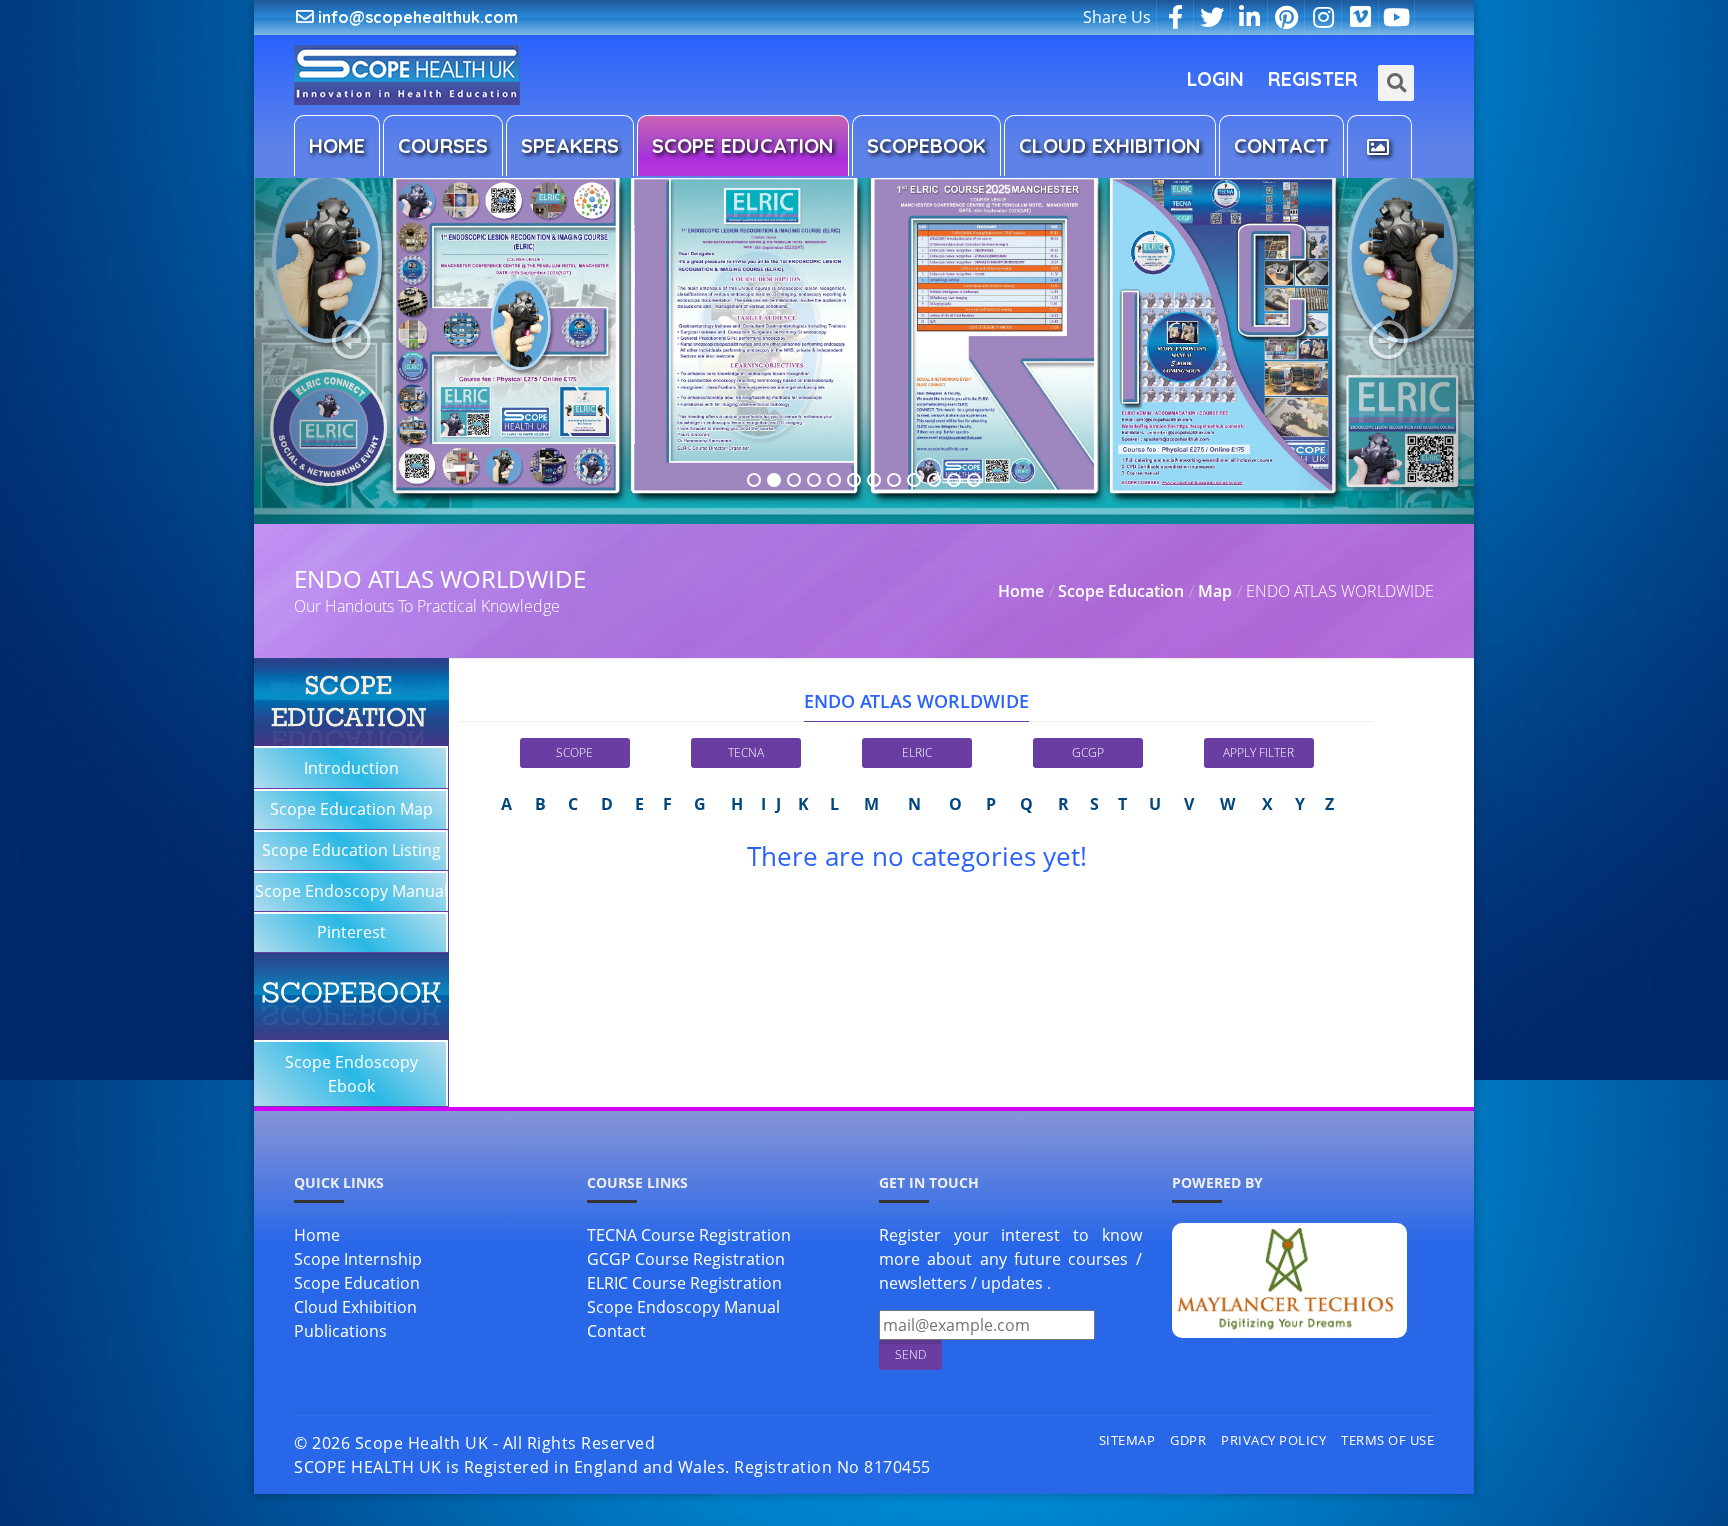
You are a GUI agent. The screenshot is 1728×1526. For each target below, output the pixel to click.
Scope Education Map (351, 809)
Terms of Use (1387, 1440)
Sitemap (1127, 1440)
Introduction (351, 768)
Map (1215, 591)
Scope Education (1121, 591)
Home (1021, 591)
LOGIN (1215, 79)
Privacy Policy (1273, 1440)
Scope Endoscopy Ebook (351, 1074)
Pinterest (351, 932)
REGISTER (1313, 79)
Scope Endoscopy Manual (351, 891)
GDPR (1188, 1440)
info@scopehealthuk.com (416, 17)
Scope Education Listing (351, 850)
